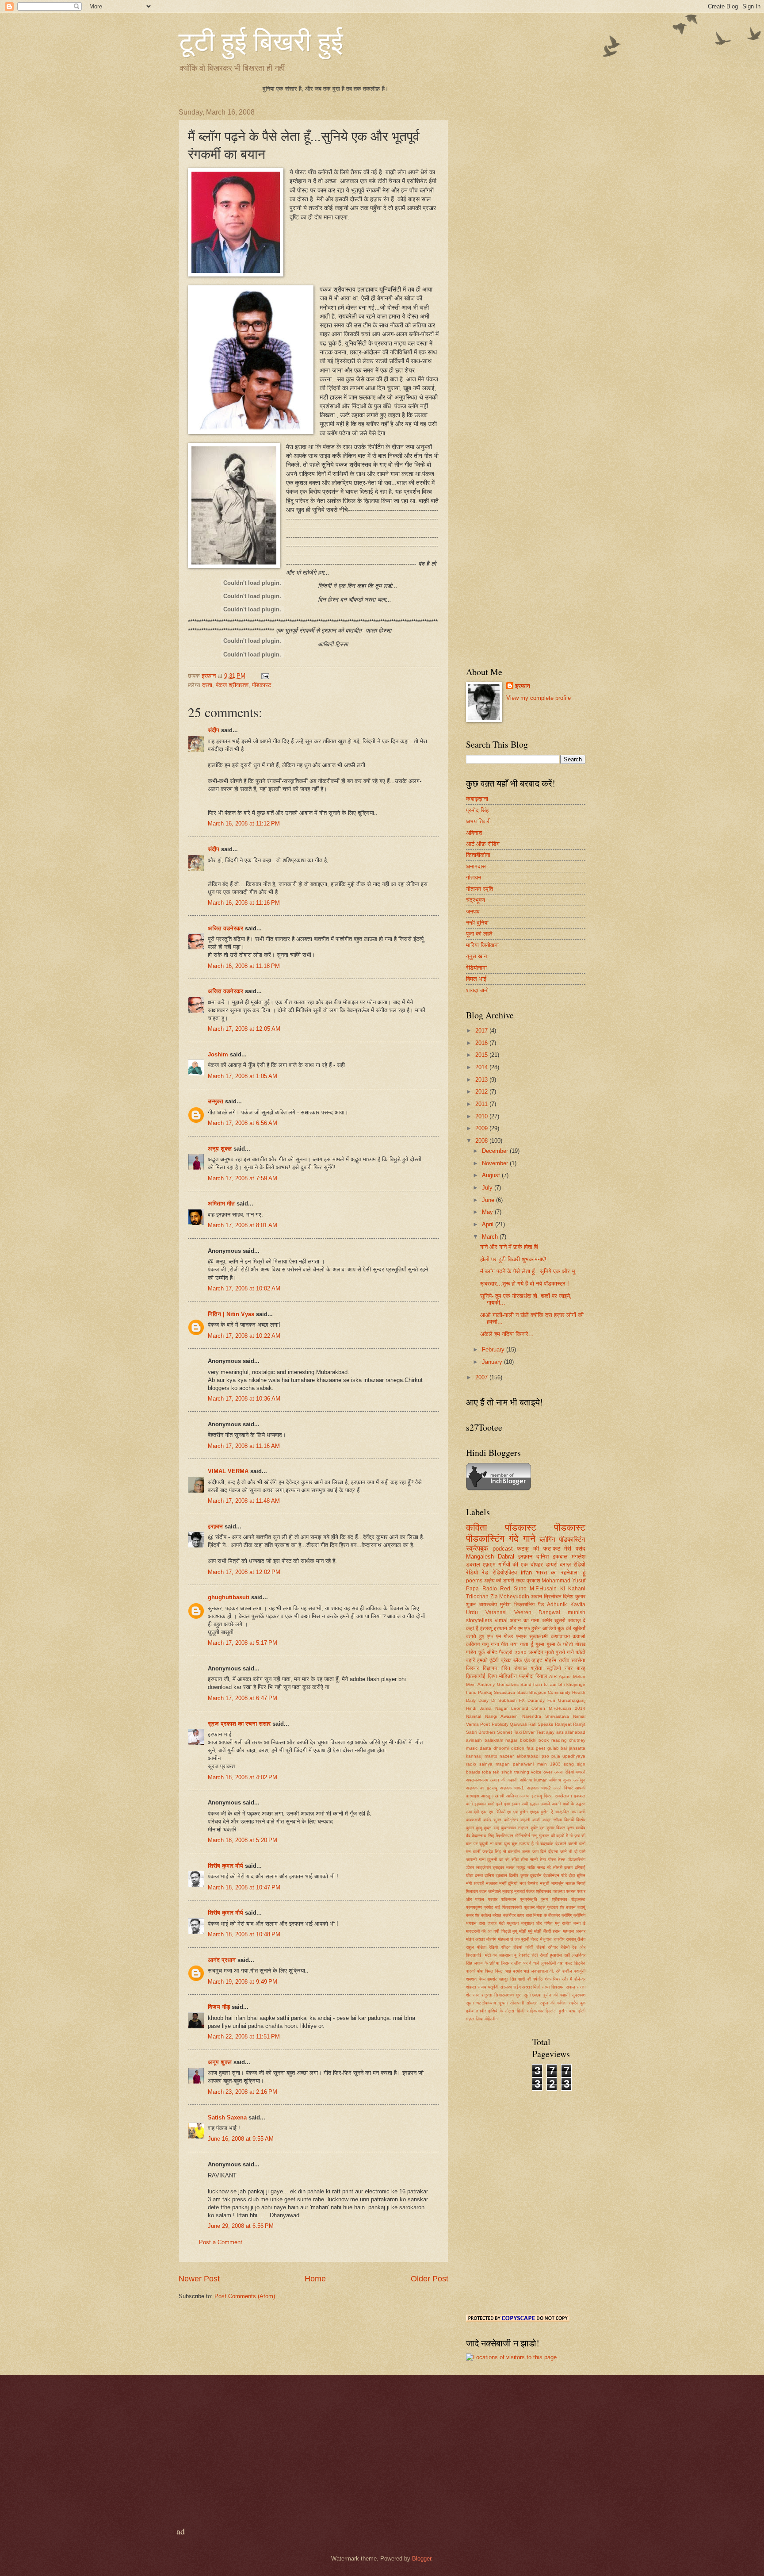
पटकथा (559, 1891)
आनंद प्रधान (222, 1960)
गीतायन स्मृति (479, 889)
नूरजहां (520, 1891)
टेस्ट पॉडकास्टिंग (572, 1860)
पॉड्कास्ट (578, 1899)
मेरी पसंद (575, 1549)
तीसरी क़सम (563, 1868)
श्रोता (537, 1668)
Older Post (430, 2279)
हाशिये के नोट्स (501, 2011)
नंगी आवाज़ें (475, 1883)
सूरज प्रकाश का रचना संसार (239, 1724)
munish (577, 1612)
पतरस (571, 1891)
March (491, 1237)
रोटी (535, 1955)
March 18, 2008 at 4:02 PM (243, 1777)
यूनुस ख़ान (476, 956)
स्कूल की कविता (553, 2003)
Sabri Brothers (481, 1732)
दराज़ (565, 1564)
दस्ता (207, 685)
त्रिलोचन (553, 1597)
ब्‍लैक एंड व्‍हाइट (528, 1660)
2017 (482, 1031)
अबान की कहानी (504, 1780)
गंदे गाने (522, 1538)
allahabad (575, 1732)
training (522, 1772)
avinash (474, 1740)
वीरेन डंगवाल (514, 1668)
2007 (482, 1377)
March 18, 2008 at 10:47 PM (244, 1887)
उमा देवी (472, 1812)
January (493, 1362)
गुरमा (540, 1644)
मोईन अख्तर (476, 1939)
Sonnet (504, 1732)
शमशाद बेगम (476, 1979)
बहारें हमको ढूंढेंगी (482, 1660)
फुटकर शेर (556, 1907)
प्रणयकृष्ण (474, 1907)
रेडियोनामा (476, 968)
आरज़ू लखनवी (493, 1796)
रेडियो (579, 1564)
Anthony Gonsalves (498, 1684)
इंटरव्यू (486, 1628)
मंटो (502, 1923)
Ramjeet (563, 1724)
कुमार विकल (556, 1828)
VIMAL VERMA (228, 1471)
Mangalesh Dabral (490, 1557)
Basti (522, 1692)
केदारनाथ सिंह (483, 1836)
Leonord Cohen (528, 1708)
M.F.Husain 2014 (567, 1708)
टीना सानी (529, 1860)
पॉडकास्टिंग (572, 1539)
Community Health (567, 1692)
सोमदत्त (532, 2003)
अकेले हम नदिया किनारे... (507, 1334)
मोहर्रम (550, 1660)
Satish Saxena (228, 2117)
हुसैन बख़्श (567, 2011)
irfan (526, 1572)
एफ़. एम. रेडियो (493, 1812)
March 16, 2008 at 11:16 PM (244, 903)
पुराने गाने (565, 1652)
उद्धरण (581, 1804)
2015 (482, 1055)
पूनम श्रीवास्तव (554, 1899)
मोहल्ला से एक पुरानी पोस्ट (518, 1939)
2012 (482, 1092)
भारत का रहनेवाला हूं (561, 1572)
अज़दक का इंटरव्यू (482, 1788)
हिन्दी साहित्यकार (530, 2011)
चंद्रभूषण (476, 900)
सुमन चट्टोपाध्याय (481, 2003)
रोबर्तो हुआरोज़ (551, 1955)
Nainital (474, 1716)
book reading (553, 1740)
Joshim (218, 1054)
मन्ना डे (579, 1923)
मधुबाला (513, 1923)
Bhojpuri (538, 1692)
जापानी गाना (476, 1860)
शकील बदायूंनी (574, 1971)
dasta (485, 1748)
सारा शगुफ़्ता (482, 1995)
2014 (482, 1067)
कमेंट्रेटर (511, 1820)
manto (491, 1756)
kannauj (474, 1756)
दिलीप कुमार (518, 1875)
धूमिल (581, 1875)
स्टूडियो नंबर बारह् (566, 1668)
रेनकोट (524, 1955)
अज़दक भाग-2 (539, 1788)
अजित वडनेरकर (225, 928)
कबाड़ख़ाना (477, 799)
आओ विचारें (563, 1788)
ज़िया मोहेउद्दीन (487, 2019)
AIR (553, 1676)
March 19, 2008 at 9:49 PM (243, 1982)
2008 (482, 1141)
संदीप (214, 730)
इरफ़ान (525, 1557)
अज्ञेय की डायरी (499, 1581)
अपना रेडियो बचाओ (570, 1772)
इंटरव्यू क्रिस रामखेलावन (552, 1796)
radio (471, 1764)
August (492, 1175)
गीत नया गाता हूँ (517, 1644)
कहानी (525, 1820)
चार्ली (476, 1852)
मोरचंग (491, 1939)
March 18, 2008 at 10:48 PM (244, 1934)
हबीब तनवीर (476, 2011)
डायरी (552, 1564)
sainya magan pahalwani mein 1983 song (527, 1764)
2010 (482, 1116)
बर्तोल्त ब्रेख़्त (491, 1915)
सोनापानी (517, 2003)
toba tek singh (497, 1772)
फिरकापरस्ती (512, 1907)
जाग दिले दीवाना (545, 1852)
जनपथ (473, 912)
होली (582, 2011)
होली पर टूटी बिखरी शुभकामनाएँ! (513, 1259)
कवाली (579, 1636)
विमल (489, 1971)
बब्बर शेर (473, 1915)
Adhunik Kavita (566, 1605)
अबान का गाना (525, 1620)
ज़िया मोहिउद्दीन (502, 1676)
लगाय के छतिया (487, 1963)
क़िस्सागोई (476, 1676)
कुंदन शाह (491, 1828)
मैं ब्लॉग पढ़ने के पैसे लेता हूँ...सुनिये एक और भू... (530, 1271)
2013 (482, 1080)
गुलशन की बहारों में (554, 1836)
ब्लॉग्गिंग (579, 1915)
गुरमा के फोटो (560, 1644)
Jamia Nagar (494, 1708)
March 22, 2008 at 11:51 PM (244, 2037)
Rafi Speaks (541, 1724)
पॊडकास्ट (570, 1527)
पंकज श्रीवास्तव (232, 685)
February (494, 1349)
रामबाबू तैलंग (576, 1939)
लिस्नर (472, 1668)
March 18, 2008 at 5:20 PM (243, 1840)
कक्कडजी (474, 1820)
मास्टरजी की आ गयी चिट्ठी (488, 1931)
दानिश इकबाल (552, 1557)
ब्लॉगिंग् (567, 1915)
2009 (482, 1128)
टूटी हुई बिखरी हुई (261, 41)
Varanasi (496, 1612)
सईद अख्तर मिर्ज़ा (527, 1987)
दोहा (572, 1875)
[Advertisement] (526, 241)
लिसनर (507, 1963)
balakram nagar (501, 1740)
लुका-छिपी (548, 1963)
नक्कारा (492, 1883)
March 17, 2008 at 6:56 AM (243, 1123)
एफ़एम (489, 1564)
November (496, 1163)
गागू (485, 1644)
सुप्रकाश (579, 1995)
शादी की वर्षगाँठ (530, 1979)
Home (315, 2279)
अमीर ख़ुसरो (554, 1620)
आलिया (512, 1796)
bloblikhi (528, 1740)
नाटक (570, 1883)
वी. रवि (555, 1971)
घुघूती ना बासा (491, 1844)
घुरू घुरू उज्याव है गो (521, 1844)
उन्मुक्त (216, 1101)
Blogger (422, 2559)
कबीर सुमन (492, 1820)
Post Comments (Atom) (245, 2296)
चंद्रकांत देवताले (553, 1844)
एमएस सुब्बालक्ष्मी (532, 1636)
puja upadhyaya (568, 1756)
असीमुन (579, 1780)
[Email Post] (265, 676)
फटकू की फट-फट (538, 1549)
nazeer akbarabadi (519, 1756)
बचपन (571, 1907)
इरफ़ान (215, 1526)
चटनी (573, 1844)
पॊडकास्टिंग (485, 1538)
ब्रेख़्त (506, 1660)
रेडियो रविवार (547, 1947)
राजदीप (559, 1939)
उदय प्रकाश (528, 1581)
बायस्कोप (488, 1605)
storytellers (479, 1620)
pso (545, 1756)
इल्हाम (534, 1804)
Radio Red (497, 1589)
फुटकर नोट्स (535, 1907)
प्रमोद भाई (492, 1907)
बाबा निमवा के (536, 1915)
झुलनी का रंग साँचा (503, 1860)
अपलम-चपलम (477, 1780)
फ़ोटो (581, 1652)
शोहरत (471, 1987)
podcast (503, 1549)
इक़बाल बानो (484, 1804)
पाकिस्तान (509, 1899)
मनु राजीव (563, 1923)
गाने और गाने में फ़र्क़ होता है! (509, 1247)
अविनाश (474, 833)
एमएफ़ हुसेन (539, 1812)
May (488, 1212)
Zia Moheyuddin (510, 1597)
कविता (477, 1527)
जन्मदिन (536, 1652)
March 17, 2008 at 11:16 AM (244, 1446)
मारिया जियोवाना (482, 945)
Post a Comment (221, 2242)
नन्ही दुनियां (477, 923)
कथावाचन (560, 1636)
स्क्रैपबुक (477, 1548)
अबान (537, 1597)
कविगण (473, 1644)
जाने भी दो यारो (573, 1852)
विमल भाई (476, 979)
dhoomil (501, 1748)
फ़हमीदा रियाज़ (533, 1676)
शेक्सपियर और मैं (558, 1979)
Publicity (500, 1724)
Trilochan (477, 1597)
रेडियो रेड (477, 1572)
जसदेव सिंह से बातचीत (501, 1852)
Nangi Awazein (501, 1716)
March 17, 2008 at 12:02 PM (244, 1572)
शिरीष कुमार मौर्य (225, 1866)
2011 (482, 1104)
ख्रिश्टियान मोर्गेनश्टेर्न (513, 1836)
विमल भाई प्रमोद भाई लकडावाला (522, 1971)
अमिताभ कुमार (560, 1780)
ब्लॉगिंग (547, 1539)
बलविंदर (509, 1915)
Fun (551, 1700)
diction (518, 1748)
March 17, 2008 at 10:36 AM (244, 1399)
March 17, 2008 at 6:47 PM (243, 1698)
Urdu (472, 1612)
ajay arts (555, 1732)
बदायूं (581, 1907)
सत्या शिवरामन (553, 1987)
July (488, 1188)
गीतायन (474, 877)
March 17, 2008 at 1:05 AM (243, 1076)
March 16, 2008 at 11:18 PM (244, 966)
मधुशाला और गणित (537, 1923)
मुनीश (505, 1605)
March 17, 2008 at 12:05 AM (244, 1029)
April (489, 1224)
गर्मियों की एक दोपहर (521, 1564)
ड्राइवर (498, 1868)
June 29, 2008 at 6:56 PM (241, 2226)
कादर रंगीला (552, 1820)
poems (474, 1581)
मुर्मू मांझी (535, 1931)
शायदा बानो (477, 990)
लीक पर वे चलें (526, 1963)
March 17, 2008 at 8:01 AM (243, 1225)
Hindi (471, 1708)
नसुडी (544, 1883)
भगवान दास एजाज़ (481, 1923)
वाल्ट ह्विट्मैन (575, 1963)
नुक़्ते (550, 1652)
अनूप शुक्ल (220, 1149)
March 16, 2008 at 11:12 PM (244, 823)
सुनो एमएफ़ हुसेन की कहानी (547, 1995)
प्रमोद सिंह (477, 810)
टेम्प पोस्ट (548, 1860)
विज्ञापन (490, 1668)
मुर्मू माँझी (519, 1931)
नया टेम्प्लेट (529, 1883)
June (489, 1200)
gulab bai (557, 1748)
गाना (495, 1644)
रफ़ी (567, 1955)
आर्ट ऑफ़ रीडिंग (483, 844)
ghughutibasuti (229, 1597)
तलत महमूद (516, 1868)
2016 (482, 1043)
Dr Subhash (504, 1700)
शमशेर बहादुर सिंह (502, 1979)
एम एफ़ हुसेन (518, 1812)
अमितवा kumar (533, 1780)
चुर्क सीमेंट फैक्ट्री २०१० (502, 1652)
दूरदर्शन (536, 1875)
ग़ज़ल (470, 2019)
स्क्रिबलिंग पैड (529, 1605)
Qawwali (518, 1724)
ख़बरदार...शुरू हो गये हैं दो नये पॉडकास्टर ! (525, 1284)
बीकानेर (554, 1915)
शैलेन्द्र (580, 1979)
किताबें (569, 1820)
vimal (501, 1620)
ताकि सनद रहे (539, 1868)
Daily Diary (477, 1700)
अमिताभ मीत (221, 1204)
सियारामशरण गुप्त (508, 1995)
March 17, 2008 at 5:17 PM (243, 1643)
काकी (536, 1820)
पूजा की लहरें (479, 934)
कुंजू (479, 1828)
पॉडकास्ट (262, 685)
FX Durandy (532, 1700)
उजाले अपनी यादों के (557, 1804)
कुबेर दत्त (538, 1828)
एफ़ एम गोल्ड (500, 1636)
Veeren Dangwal (537, 1612)
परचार (493, 1899)
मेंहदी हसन (552, 1931)
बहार (520, 1915)
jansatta (577, 1748)
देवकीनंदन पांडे (555, 1875)
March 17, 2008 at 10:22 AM (244, 1336)
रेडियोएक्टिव (505, 1572)
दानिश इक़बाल (496, 1875)
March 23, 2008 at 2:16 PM (243, 2092)
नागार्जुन (558, 1883)
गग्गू (534, 1836)
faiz (530, 1748)
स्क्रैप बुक (577, 2003)
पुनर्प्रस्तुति (529, 1899)
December (496, 1151)
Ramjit (579, 1724)
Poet (485, 1724)
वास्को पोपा (475, 1971)
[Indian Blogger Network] (499, 1488)
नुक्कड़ (508, 1891)
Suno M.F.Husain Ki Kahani (550, 1589)
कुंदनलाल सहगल (515, 1828)
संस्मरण (506, 1987)
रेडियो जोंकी (523, 1947)
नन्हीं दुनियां (508, 1883)
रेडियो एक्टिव (500, 1947)
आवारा (524, 1796)
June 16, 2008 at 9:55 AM (241, 2139)
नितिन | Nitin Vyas (231, 1314)
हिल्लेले (551, 2011)
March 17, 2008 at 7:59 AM (243, 1178)
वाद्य (560, 1963)
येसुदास (546, 1939)
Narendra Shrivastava (546, 1716)
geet (541, 1748)
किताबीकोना (478, 855)
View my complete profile (539, 698)
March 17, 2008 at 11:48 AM (244, 1501)
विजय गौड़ (219, 2007)
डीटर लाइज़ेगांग (478, 1868)
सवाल (571, 1987)
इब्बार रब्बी (520, 1804)
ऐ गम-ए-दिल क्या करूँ (568, 1812)
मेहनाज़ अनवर (574, 1931)
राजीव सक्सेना (572, 1660)
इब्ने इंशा (503, 1804)
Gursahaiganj (572, 1700)
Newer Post (199, 2279)
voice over (542, 1772)
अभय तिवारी (478, 821)
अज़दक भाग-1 (512, 1788)
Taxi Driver (524, 1732)
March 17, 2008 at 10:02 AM (244, 1288)
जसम (526, 1852)
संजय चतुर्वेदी (488, 1987)
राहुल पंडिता (476, 1947)
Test (541, 1732)
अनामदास (476, 866)
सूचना (503, 2003)
